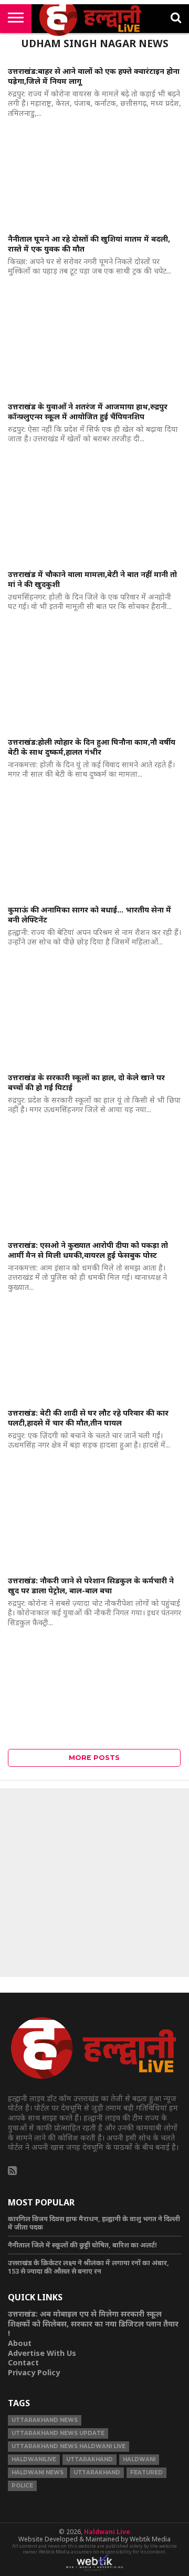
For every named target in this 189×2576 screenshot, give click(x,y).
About (20, 2343)
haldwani (139, 2459)
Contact (23, 2362)
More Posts (94, 1758)
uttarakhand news (45, 2420)
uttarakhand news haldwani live (69, 2446)
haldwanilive (34, 2459)
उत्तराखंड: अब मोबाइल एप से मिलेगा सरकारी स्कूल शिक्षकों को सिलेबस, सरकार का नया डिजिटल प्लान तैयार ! (93, 2323)
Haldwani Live (107, 2532)
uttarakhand (90, 2459)
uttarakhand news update (58, 2433)
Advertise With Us (42, 2353)
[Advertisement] (94, 1883)
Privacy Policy (34, 2372)
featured (146, 2472)
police (22, 2486)
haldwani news (38, 2472)
